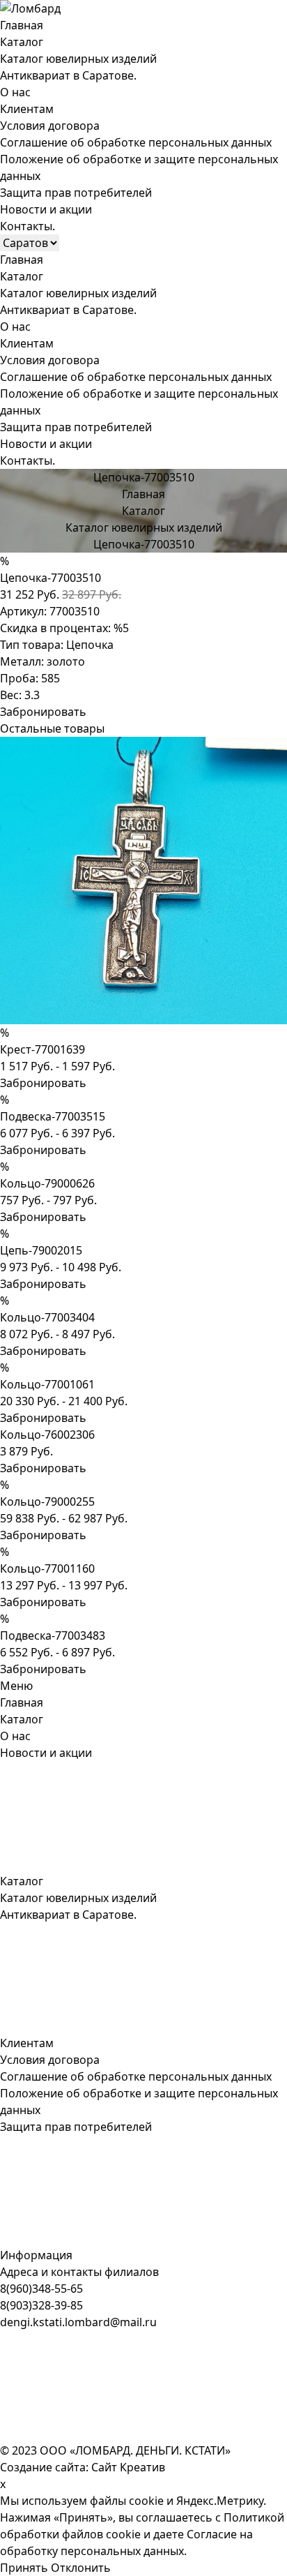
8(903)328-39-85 (41, 2305)
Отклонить (81, 2568)
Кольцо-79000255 (47, 1502)
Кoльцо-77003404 (47, 1317)
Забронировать (43, 712)
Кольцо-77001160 (47, 1568)
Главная (22, 25)
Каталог (22, 42)
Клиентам (27, 109)
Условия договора (50, 126)
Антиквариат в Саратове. (68, 75)
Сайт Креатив (128, 2467)
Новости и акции (46, 209)
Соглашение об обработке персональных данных (136, 142)
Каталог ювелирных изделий (78, 59)
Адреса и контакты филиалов (79, 2272)
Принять (24, 2568)
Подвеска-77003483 (53, 1635)
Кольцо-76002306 (47, 1435)
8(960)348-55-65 (41, 2289)
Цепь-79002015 (41, 1250)
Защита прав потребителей (76, 193)
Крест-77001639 (42, 1049)
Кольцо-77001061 (47, 1384)
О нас (15, 92)
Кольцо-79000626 (47, 1183)
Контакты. (28, 226)
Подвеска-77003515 (53, 1116)
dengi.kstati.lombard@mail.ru (78, 2322)
